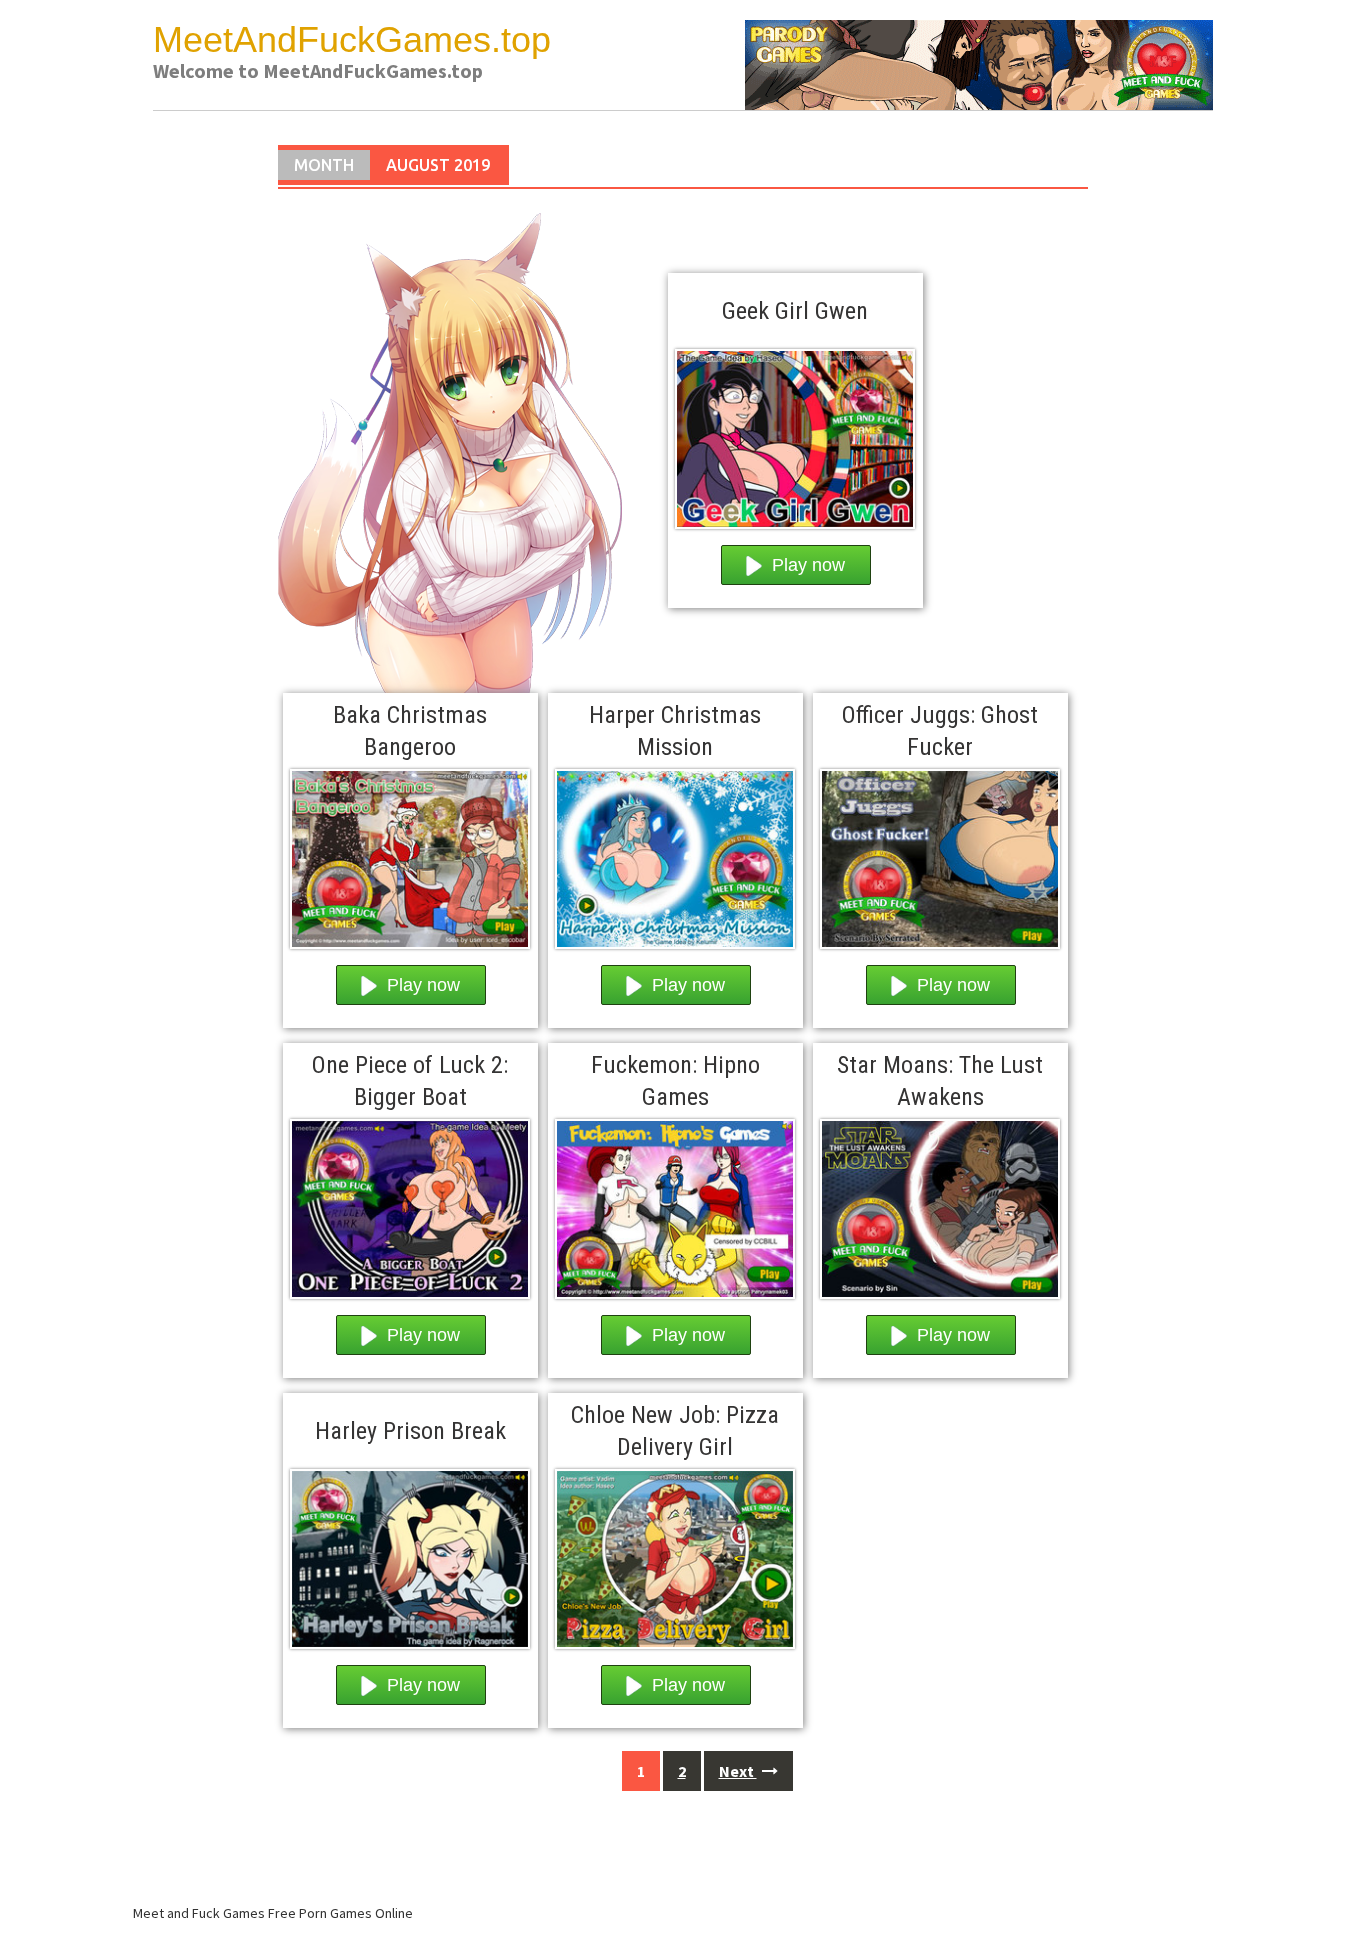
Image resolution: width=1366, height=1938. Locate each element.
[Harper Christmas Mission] (675, 854)
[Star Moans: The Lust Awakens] (940, 1204)
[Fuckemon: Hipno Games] (675, 1204)
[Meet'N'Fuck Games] (979, 63)
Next (738, 1771)
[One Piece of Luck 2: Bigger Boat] (410, 1204)
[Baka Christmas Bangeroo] (410, 854)
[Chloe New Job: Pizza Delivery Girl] (675, 1554)
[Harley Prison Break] (410, 1554)
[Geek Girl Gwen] (795, 434)
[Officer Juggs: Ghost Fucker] (940, 854)
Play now (808, 565)
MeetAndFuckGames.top (352, 39)
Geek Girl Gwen (795, 311)
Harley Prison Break (410, 1431)
